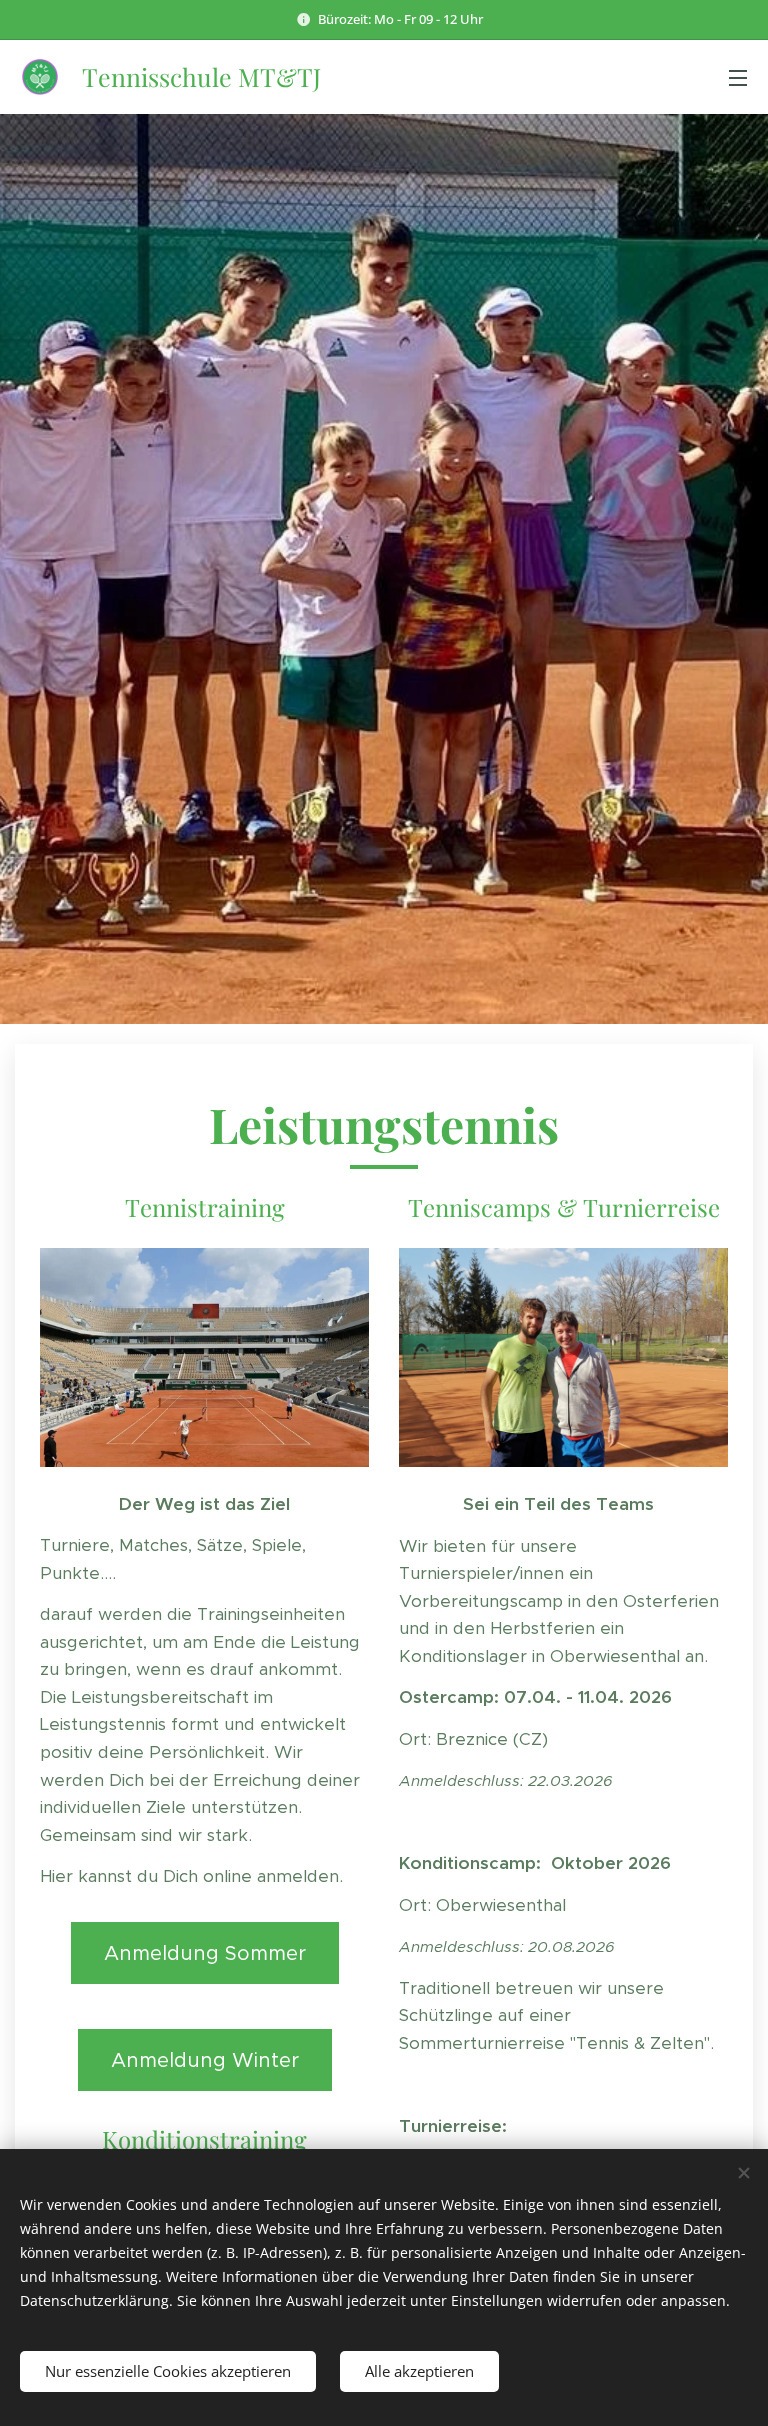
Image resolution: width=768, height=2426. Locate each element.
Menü (738, 77)
